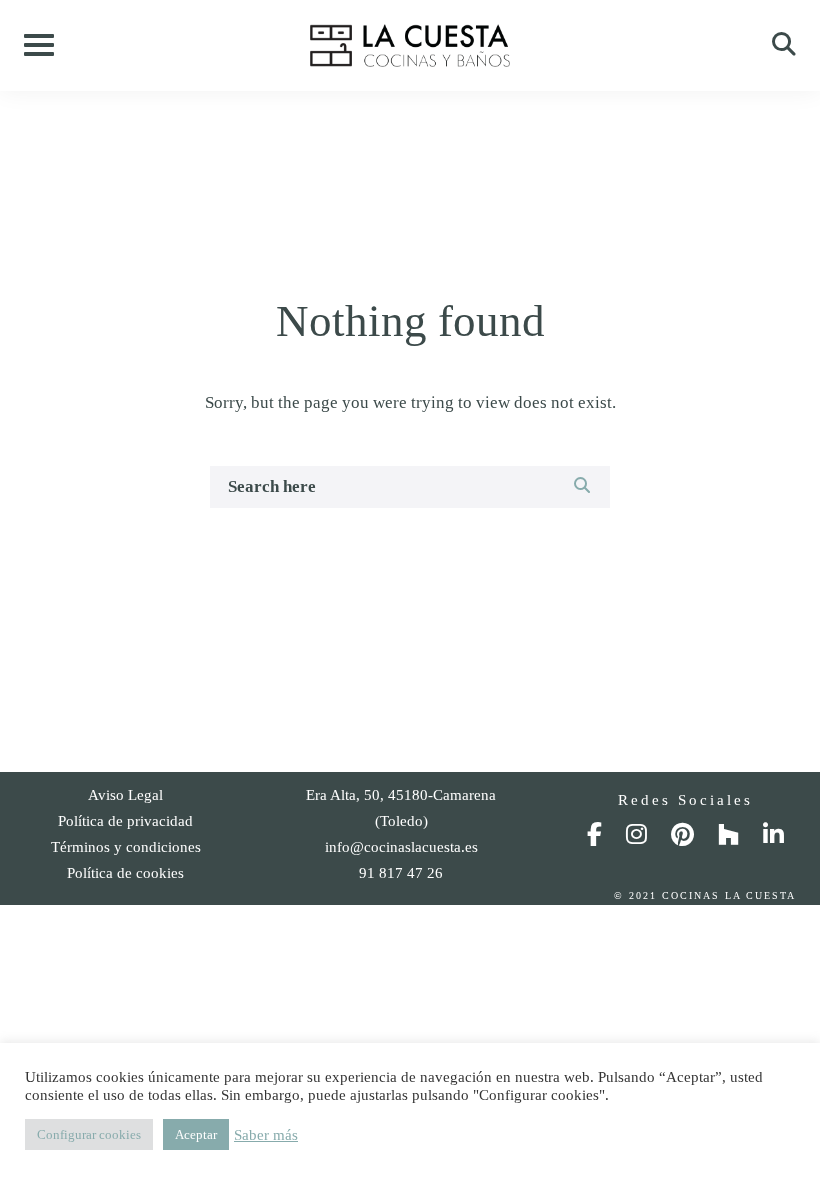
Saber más (266, 1135)
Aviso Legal (125, 795)
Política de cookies (125, 873)
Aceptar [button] (196, 1134)
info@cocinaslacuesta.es (401, 847)
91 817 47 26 (401, 873)
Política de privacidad (125, 821)
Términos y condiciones (126, 847)
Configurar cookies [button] (89, 1134)
